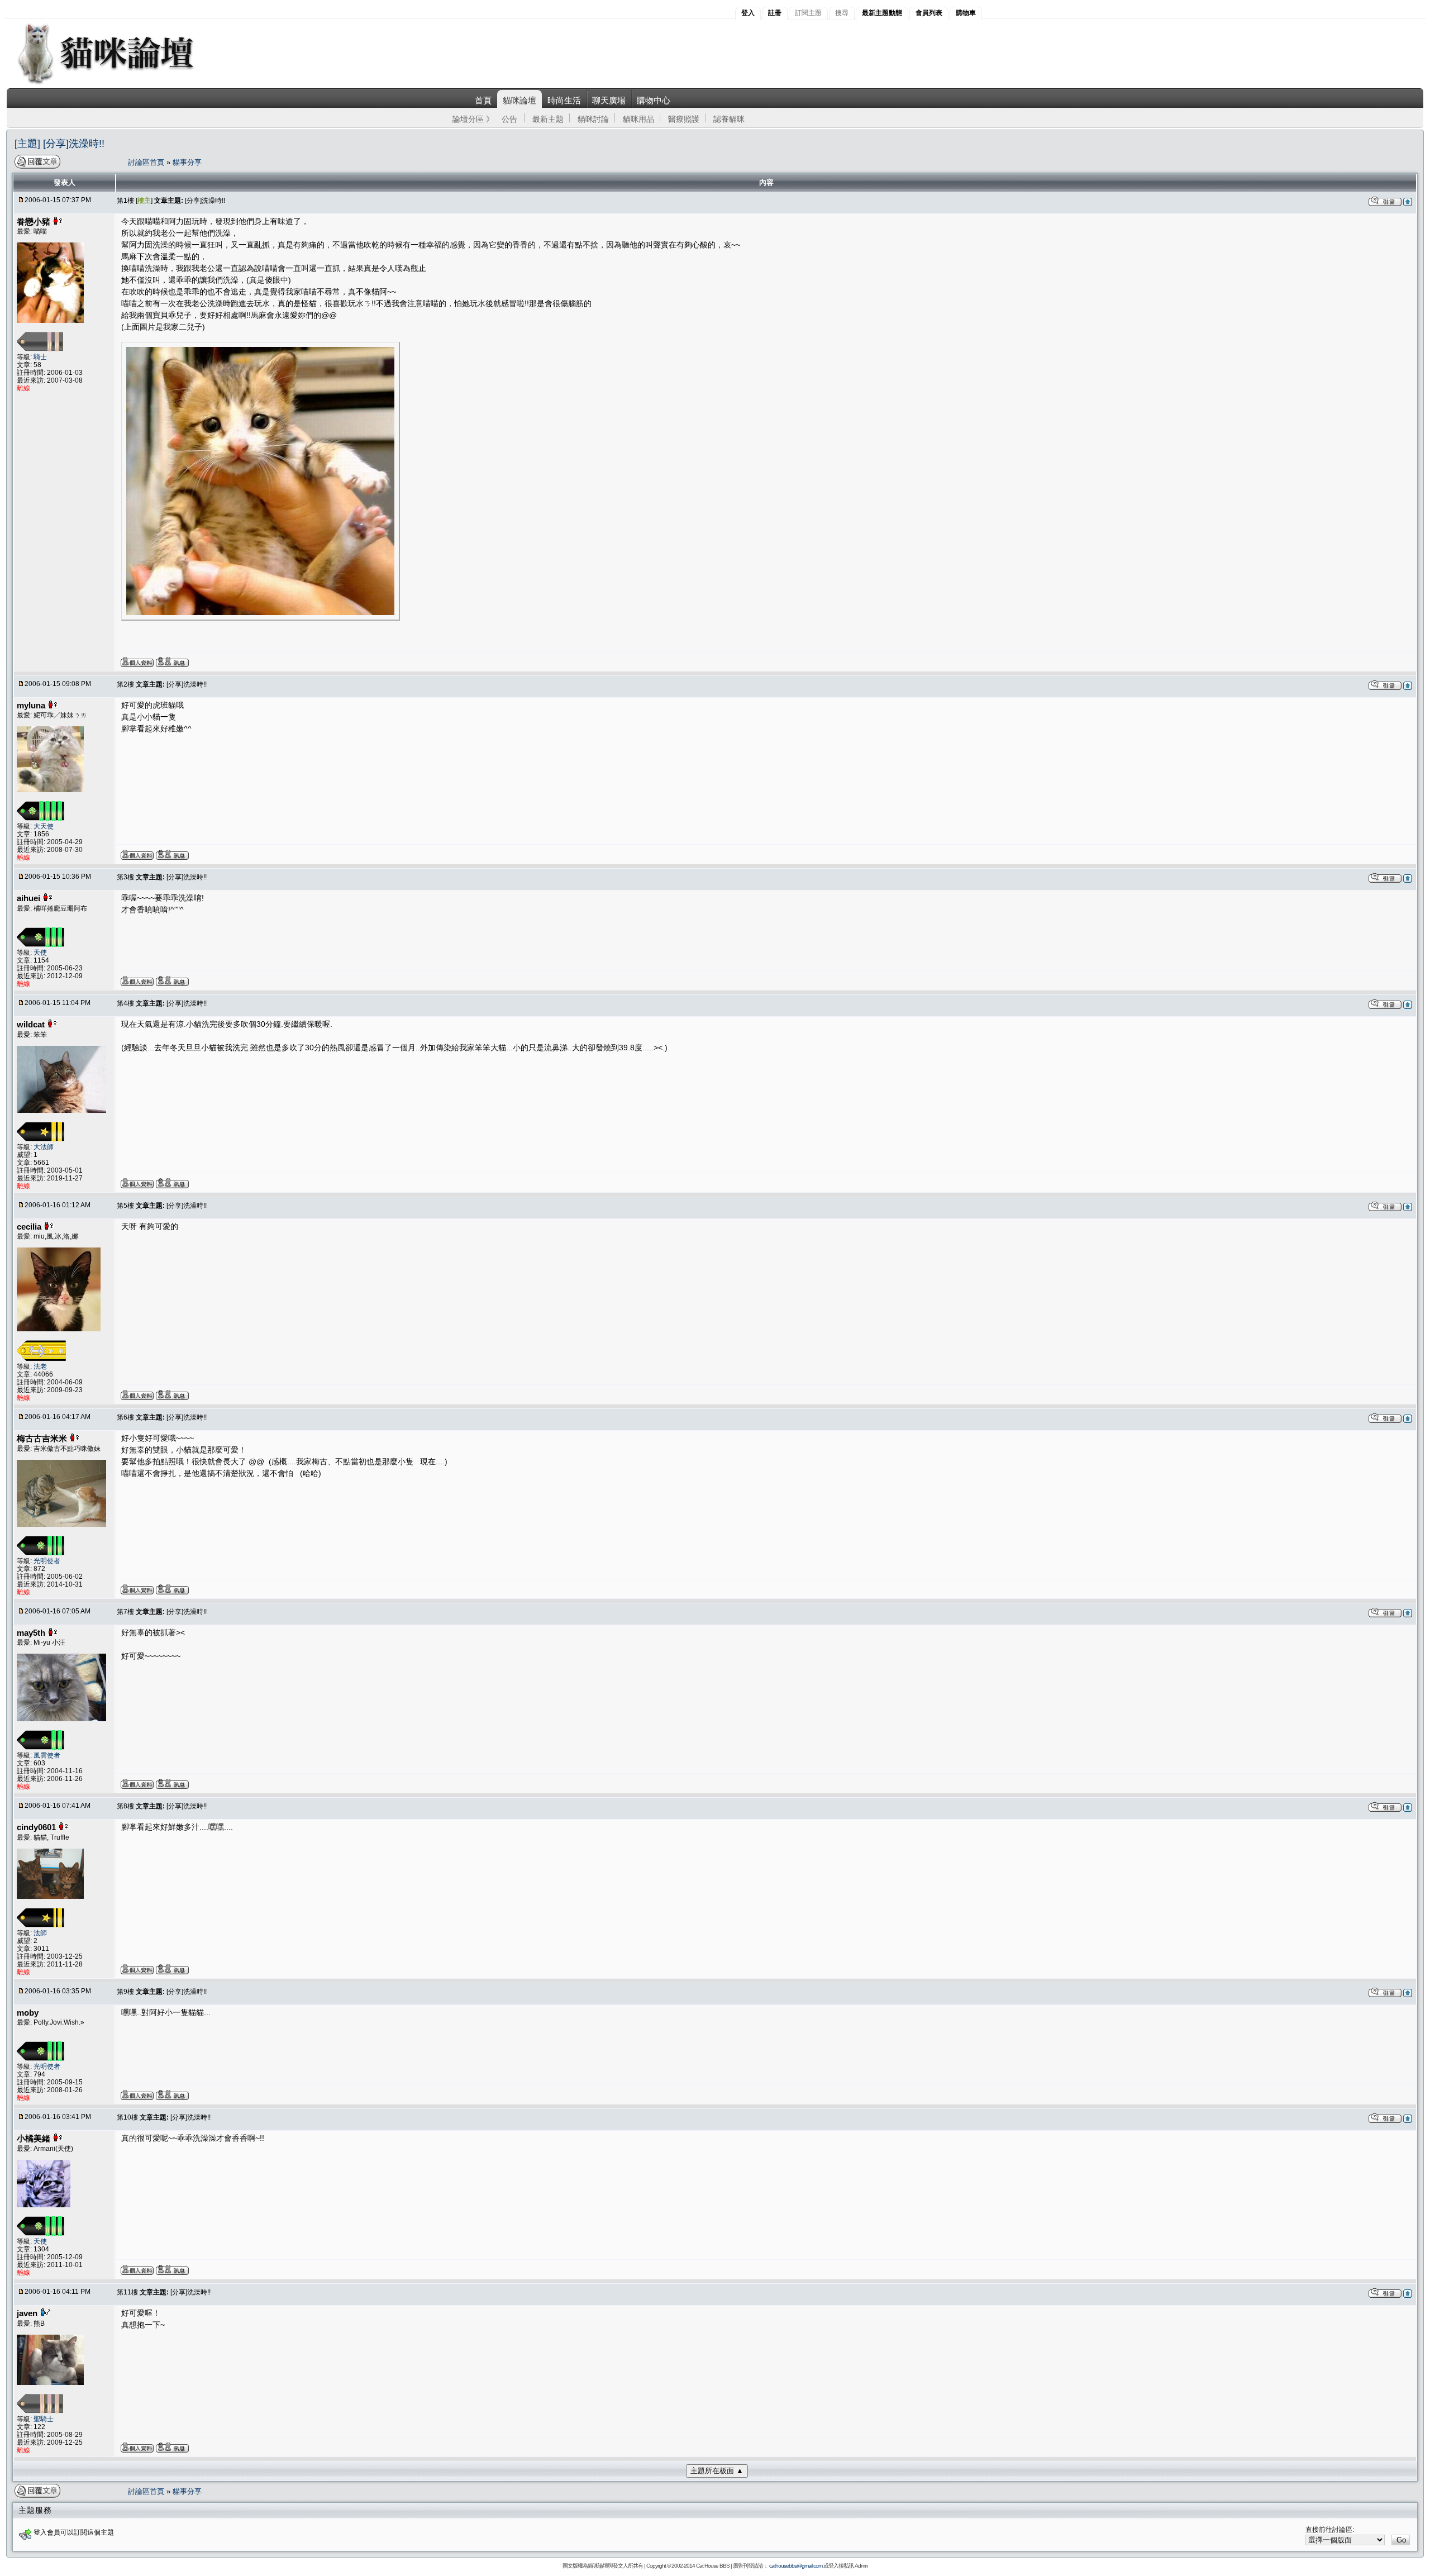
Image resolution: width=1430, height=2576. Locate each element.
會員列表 (929, 13)
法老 (40, 1366)
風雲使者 (47, 1755)
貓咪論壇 (519, 100)
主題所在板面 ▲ (717, 2471)
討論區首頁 (147, 162)
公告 (509, 119)
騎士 (40, 357)
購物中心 (654, 100)
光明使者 (47, 1561)
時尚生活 (564, 100)
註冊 (775, 13)
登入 (748, 13)
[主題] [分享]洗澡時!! (59, 144)
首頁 (483, 100)
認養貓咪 (729, 119)
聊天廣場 (609, 100)
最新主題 (548, 119)
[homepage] (121, 83)
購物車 (966, 13)
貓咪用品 (638, 119)
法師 (40, 1933)
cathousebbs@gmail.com (796, 2566)
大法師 (44, 1147)
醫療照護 (684, 119)
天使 (40, 953)
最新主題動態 (882, 13)
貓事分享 (187, 162)
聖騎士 (44, 2419)
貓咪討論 (593, 119)
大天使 (44, 826)
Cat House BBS (713, 2566)
